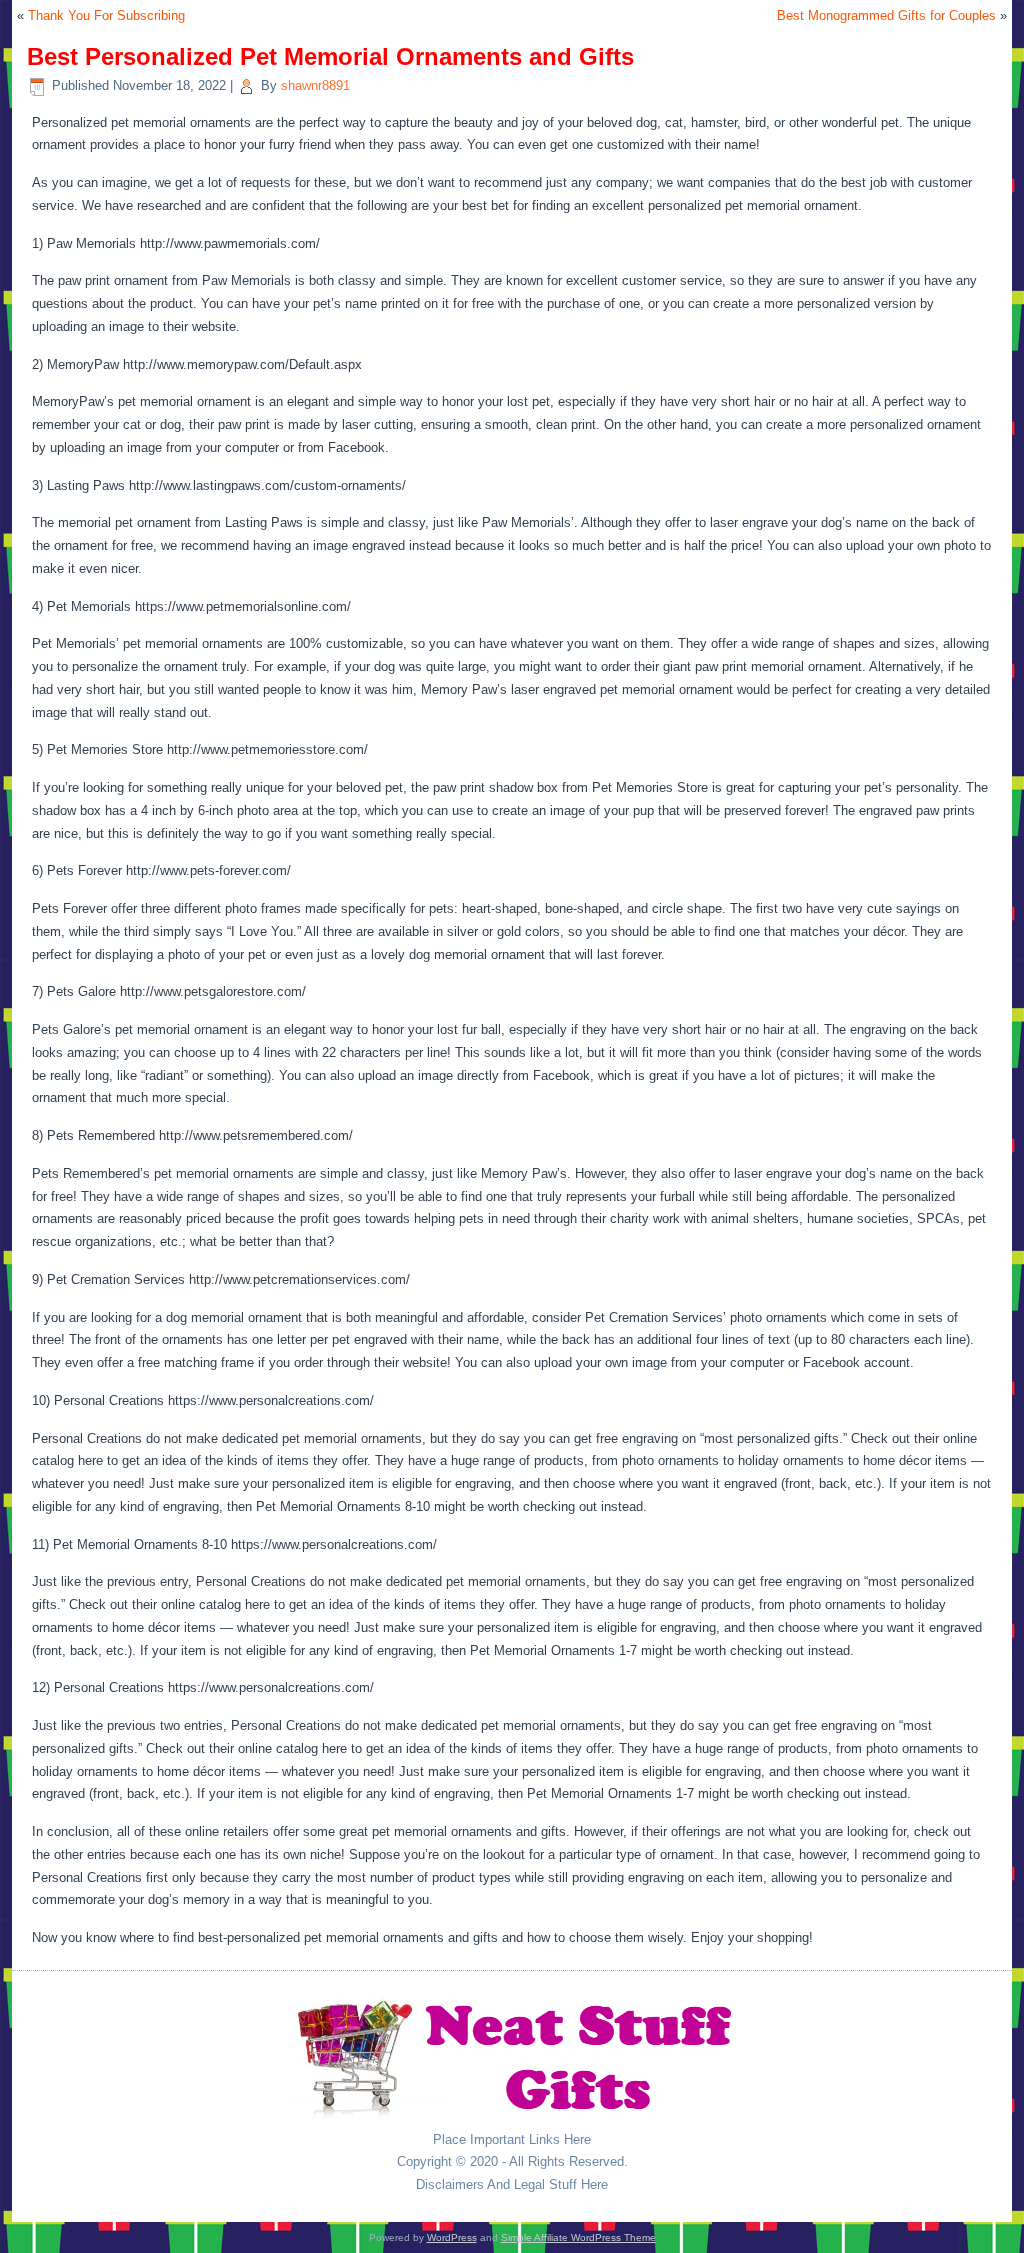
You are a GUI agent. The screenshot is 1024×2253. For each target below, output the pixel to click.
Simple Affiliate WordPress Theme (578, 2237)
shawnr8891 (315, 85)
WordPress (452, 2237)
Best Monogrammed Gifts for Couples (886, 15)
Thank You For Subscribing (106, 15)
